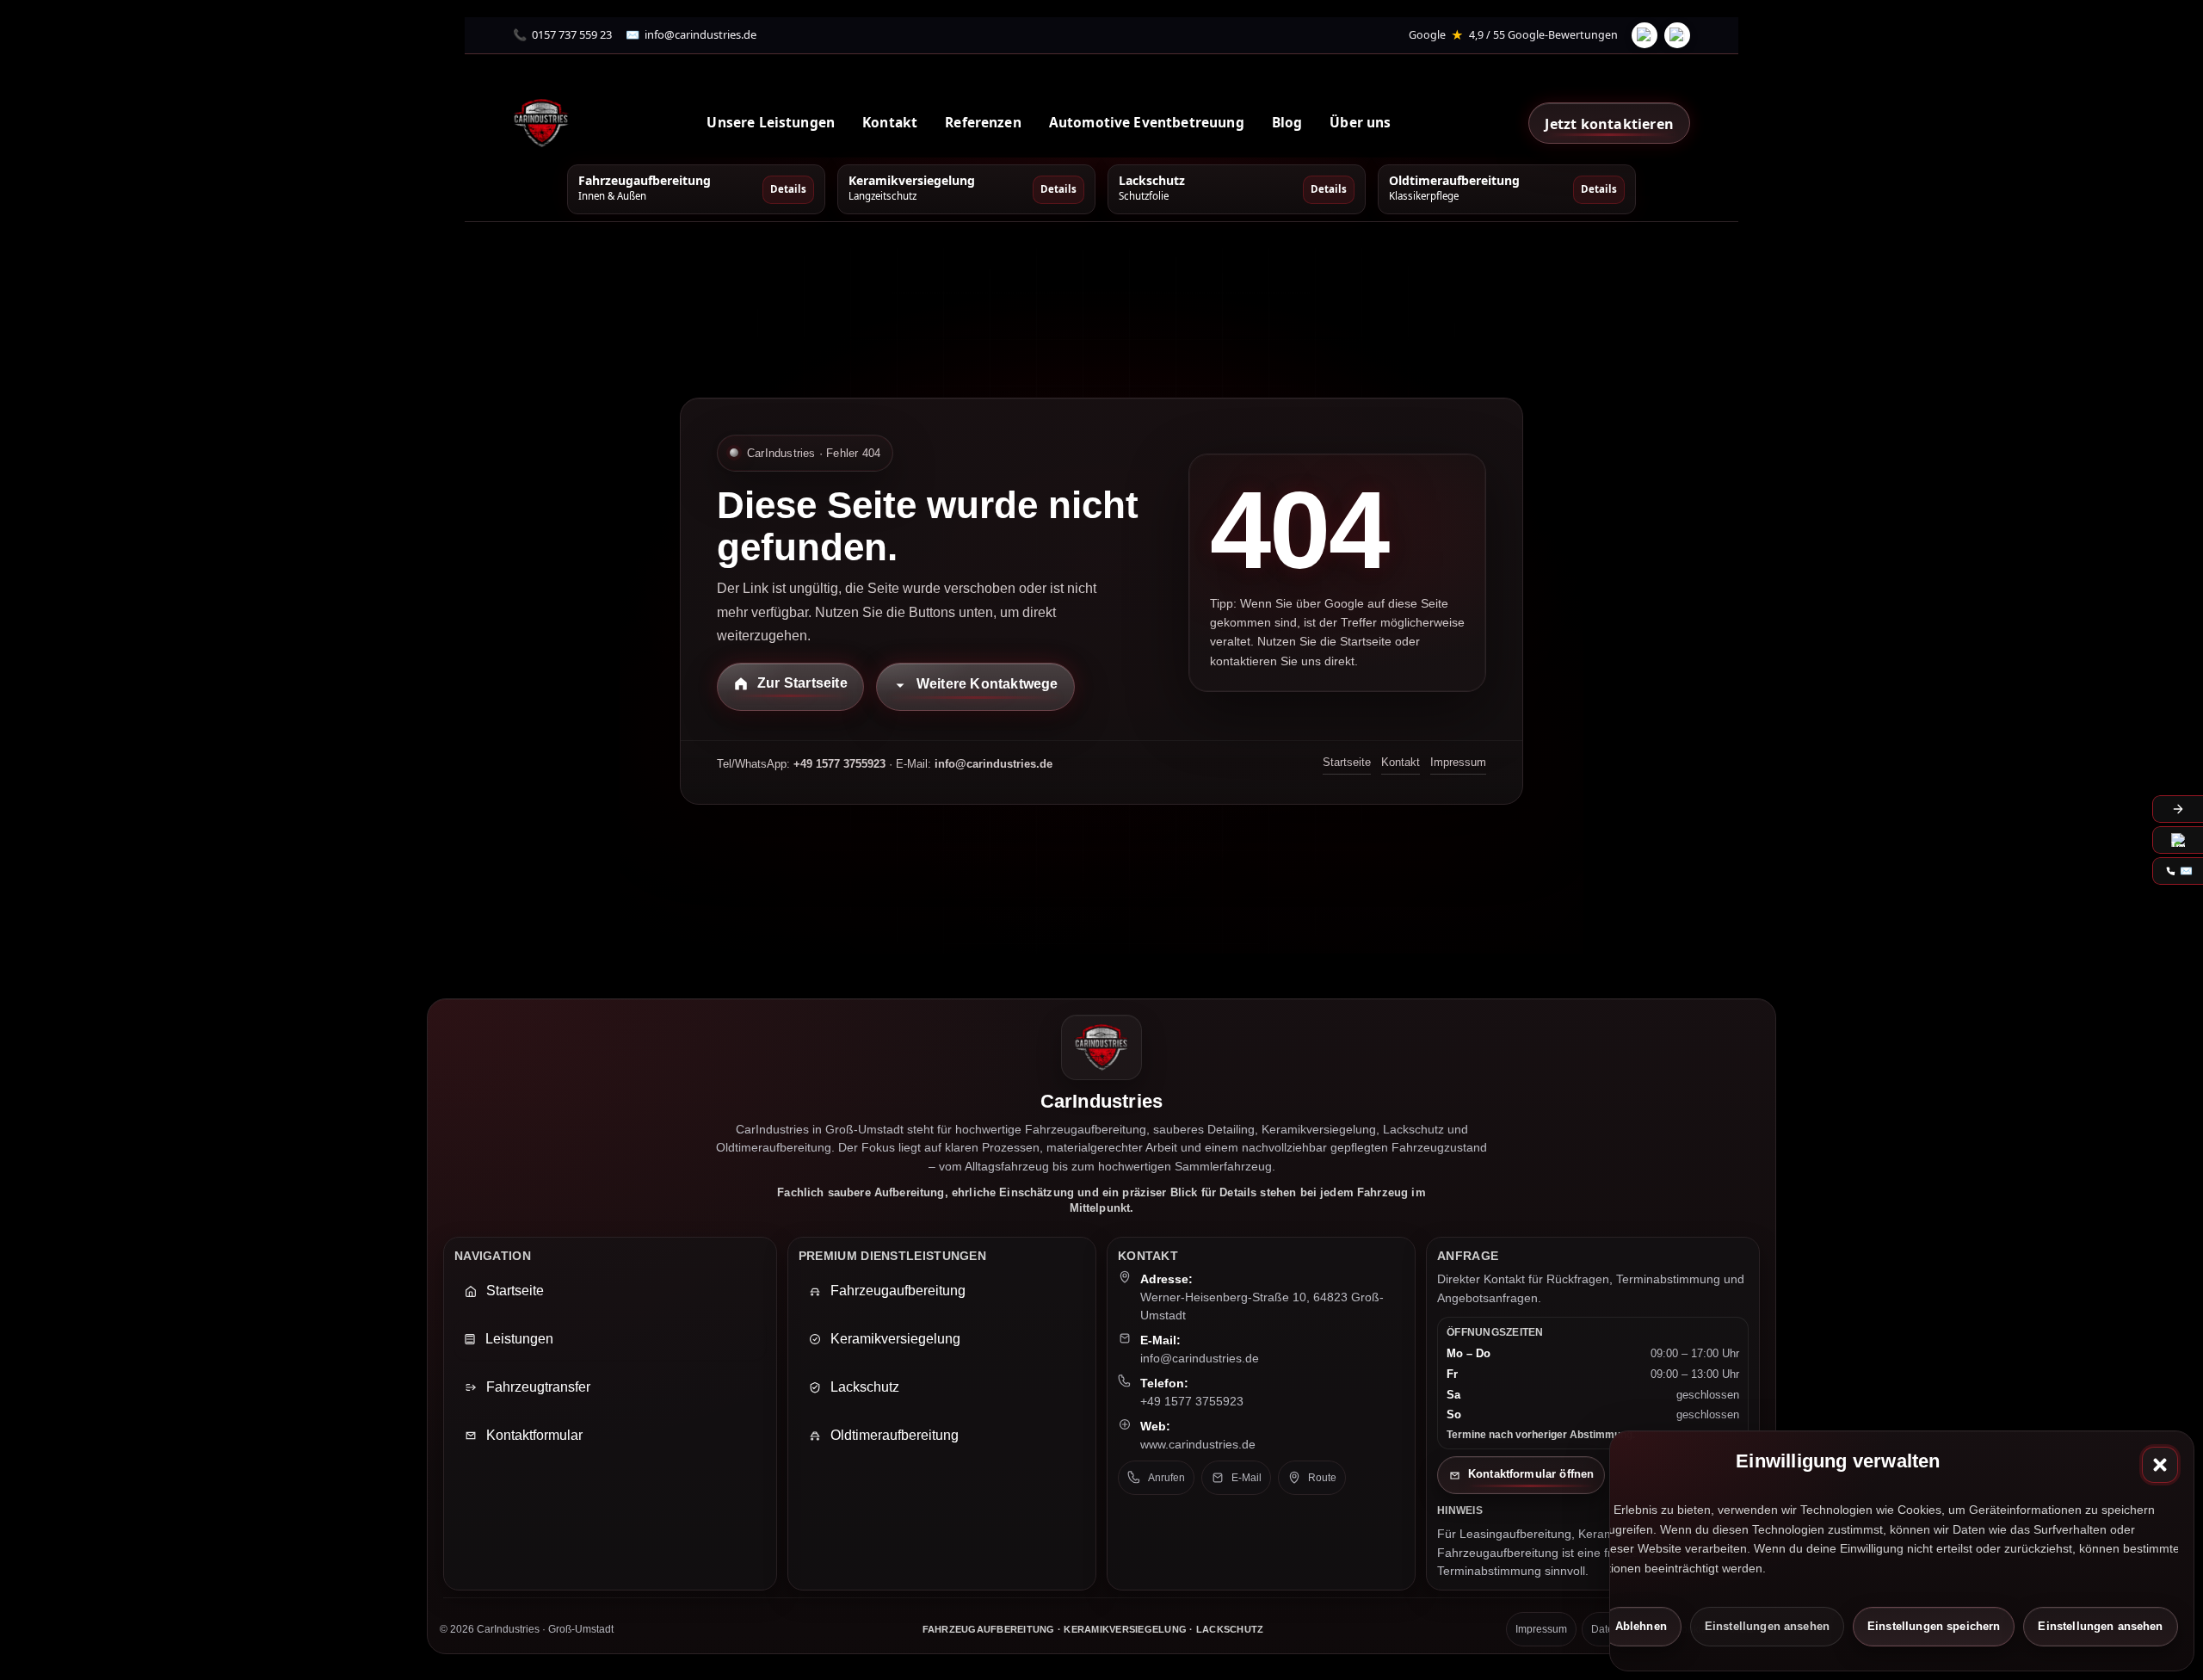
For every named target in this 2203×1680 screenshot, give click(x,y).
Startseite (1347, 762)
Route (1322, 1478)
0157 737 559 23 (572, 34)
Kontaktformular (534, 1435)
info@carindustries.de (700, 34)
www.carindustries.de (1198, 1444)
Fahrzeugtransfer (538, 1387)
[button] (2160, 1465)
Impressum (1458, 762)
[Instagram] (1677, 35)
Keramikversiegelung (895, 1339)
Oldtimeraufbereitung (895, 1435)
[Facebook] (1645, 35)
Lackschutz (865, 1387)
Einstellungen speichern (1934, 1626)
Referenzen (983, 122)
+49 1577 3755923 (1192, 1401)
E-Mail (1247, 1478)
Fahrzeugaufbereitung (898, 1291)
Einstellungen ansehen (1767, 1626)
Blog (1287, 122)
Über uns (1360, 122)
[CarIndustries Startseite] (541, 123)
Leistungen (519, 1339)
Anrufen (1166, 1478)
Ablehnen (1641, 1626)
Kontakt (1401, 762)
